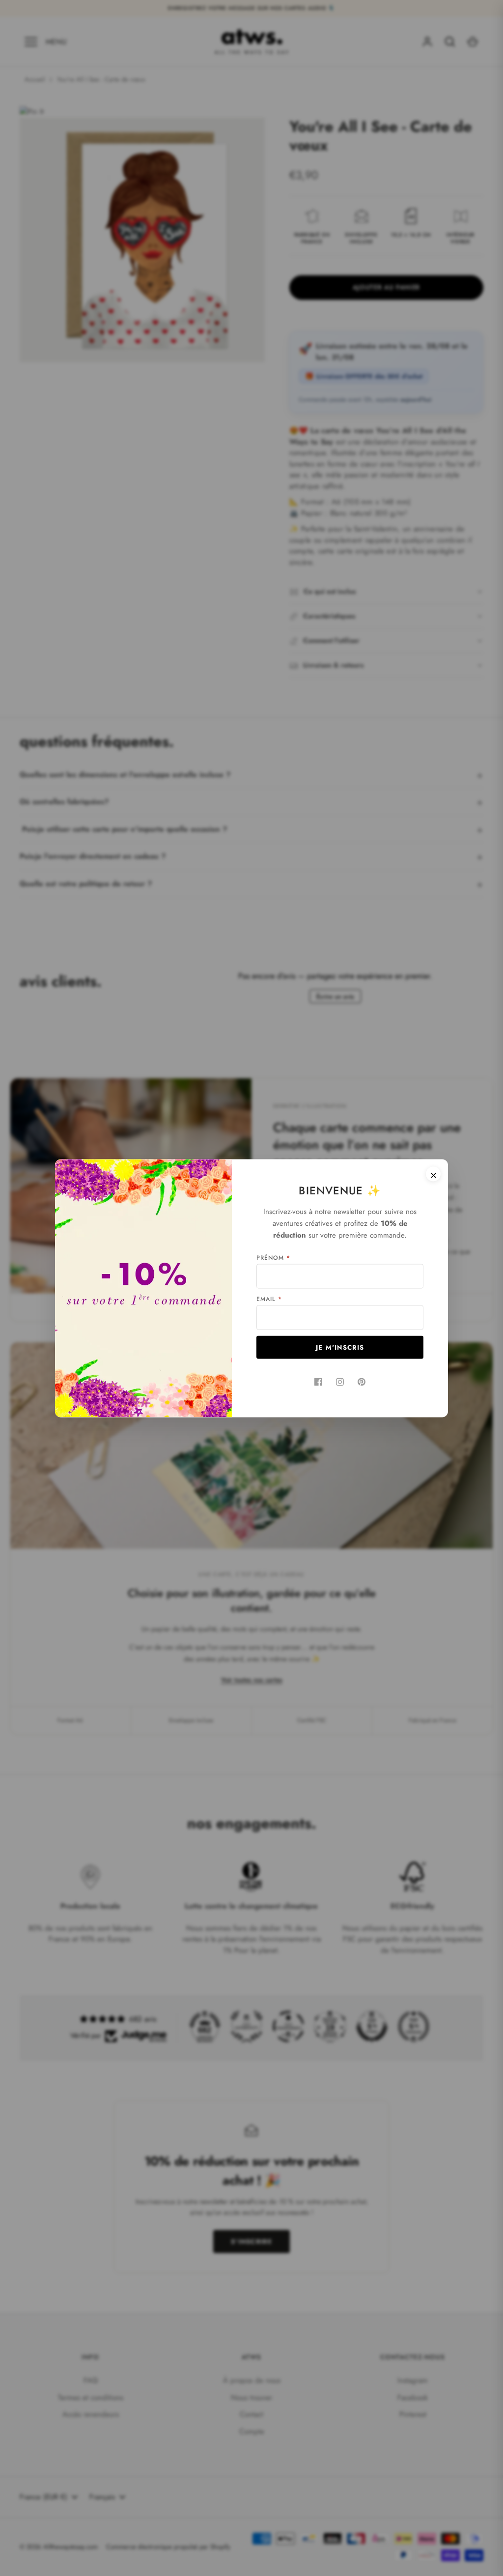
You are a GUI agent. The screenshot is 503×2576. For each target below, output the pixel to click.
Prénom (273, 1257)
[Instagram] (340, 1382)
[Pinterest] (362, 1382)
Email (269, 1299)
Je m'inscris (340, 1347)
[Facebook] (318, 1382)
